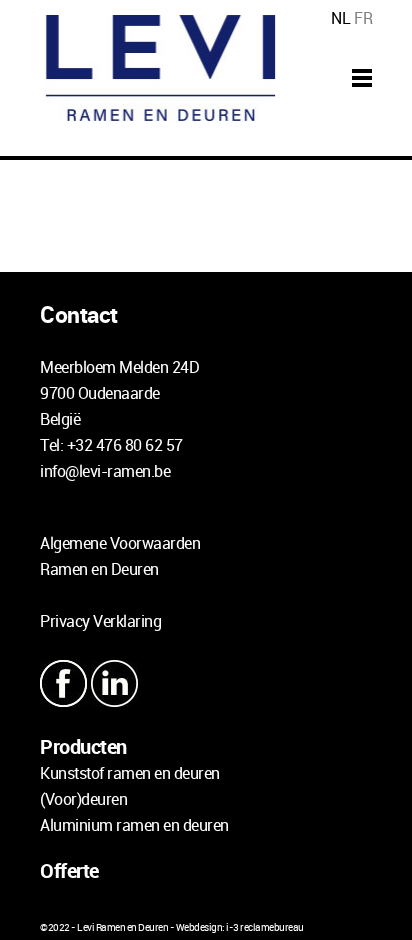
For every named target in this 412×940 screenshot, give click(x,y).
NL (340, 18)
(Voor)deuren (83, 799)
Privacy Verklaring (100, 621)
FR (363, 18)
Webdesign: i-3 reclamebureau (240, 927)
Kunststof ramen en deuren (130, 773)
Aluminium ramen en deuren (134, 825)
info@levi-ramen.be (105, 471)
